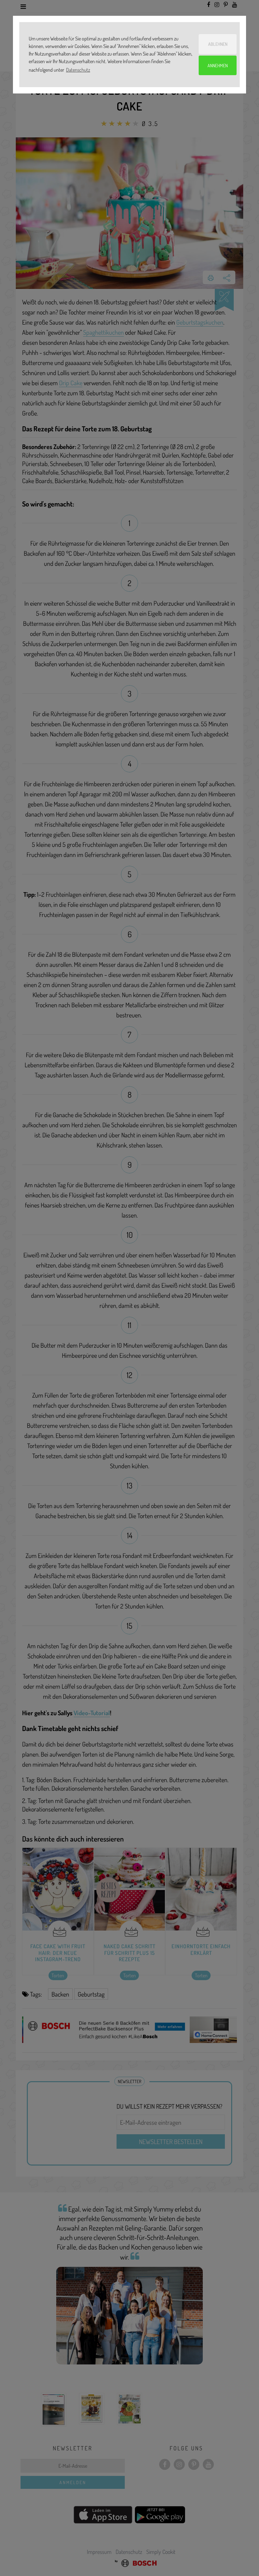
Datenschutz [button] (78, 70)
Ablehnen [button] (218, 44)
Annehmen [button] (218, 65)
